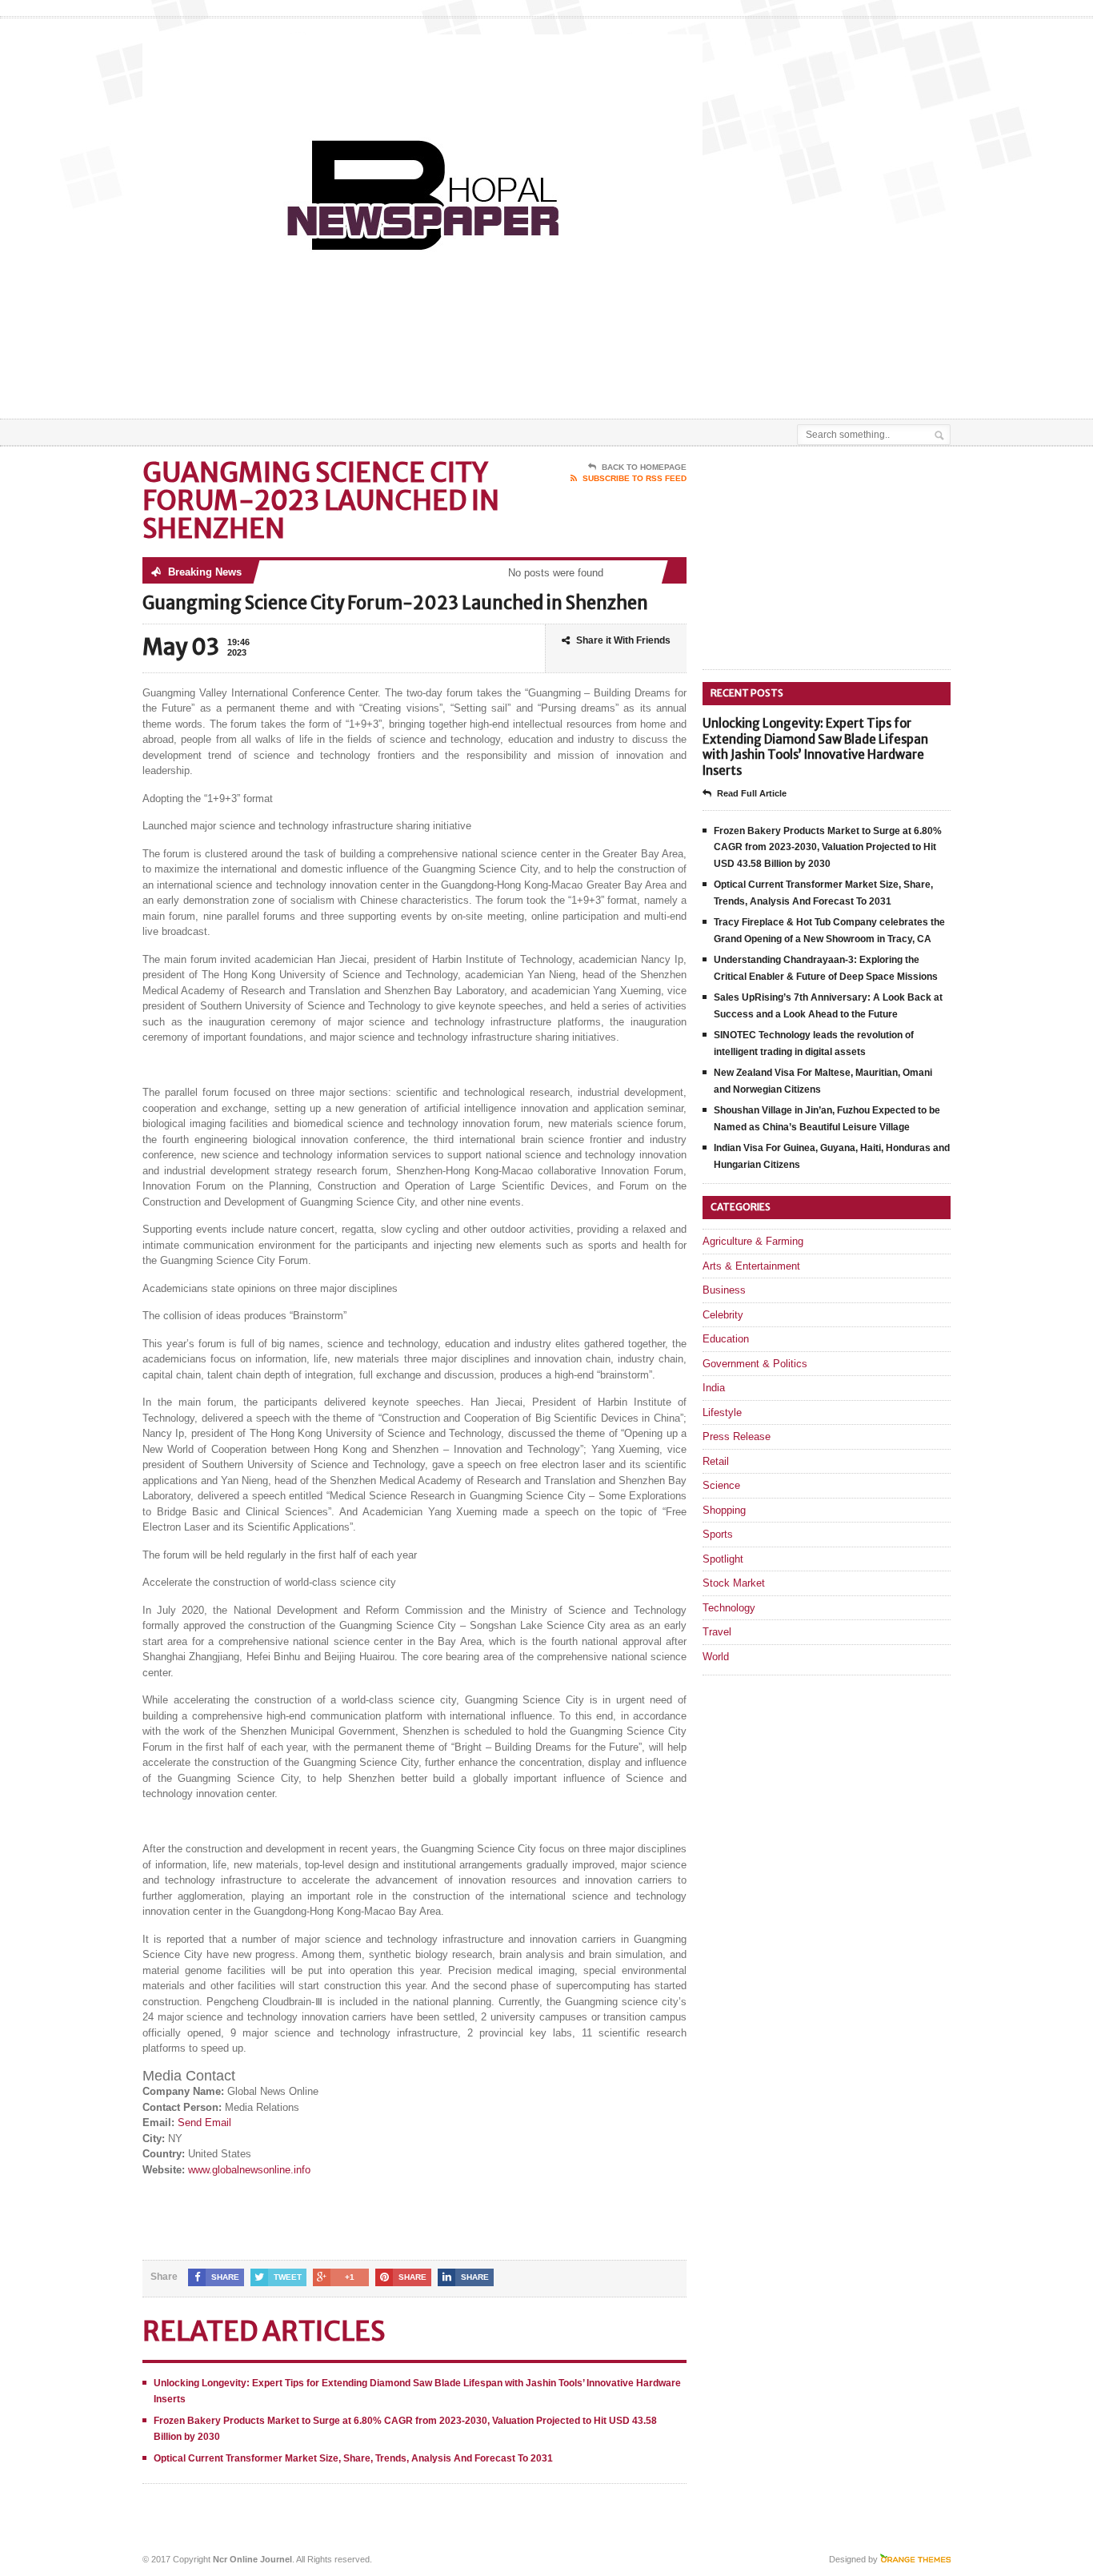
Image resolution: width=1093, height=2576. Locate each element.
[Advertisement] (763, 379)
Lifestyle (722, 1412)
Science (721, 1485)
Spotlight (723, 1559)
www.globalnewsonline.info (249, 2170)
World (716, 1657)
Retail (716, 1461)
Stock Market (734, 1583)
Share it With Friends (623, 640)
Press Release (737, 1436)
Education (726, 1339)
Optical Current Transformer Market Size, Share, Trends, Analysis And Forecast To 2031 (353, 2458)
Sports (718, 1534)
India (714, 1388)
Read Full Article (752, 793)
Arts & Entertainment (751, 1266)
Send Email (204, 2123)
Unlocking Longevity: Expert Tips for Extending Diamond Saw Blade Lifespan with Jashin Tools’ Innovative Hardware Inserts (815, 747)
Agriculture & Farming (753, 1241)
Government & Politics (755, 1364)
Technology (729, 1608)
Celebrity (723, 1315)
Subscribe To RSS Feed (635, 478)
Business (724, 1290)
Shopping (724, 1510)
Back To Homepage (644, 467)
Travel (717, 1632)
